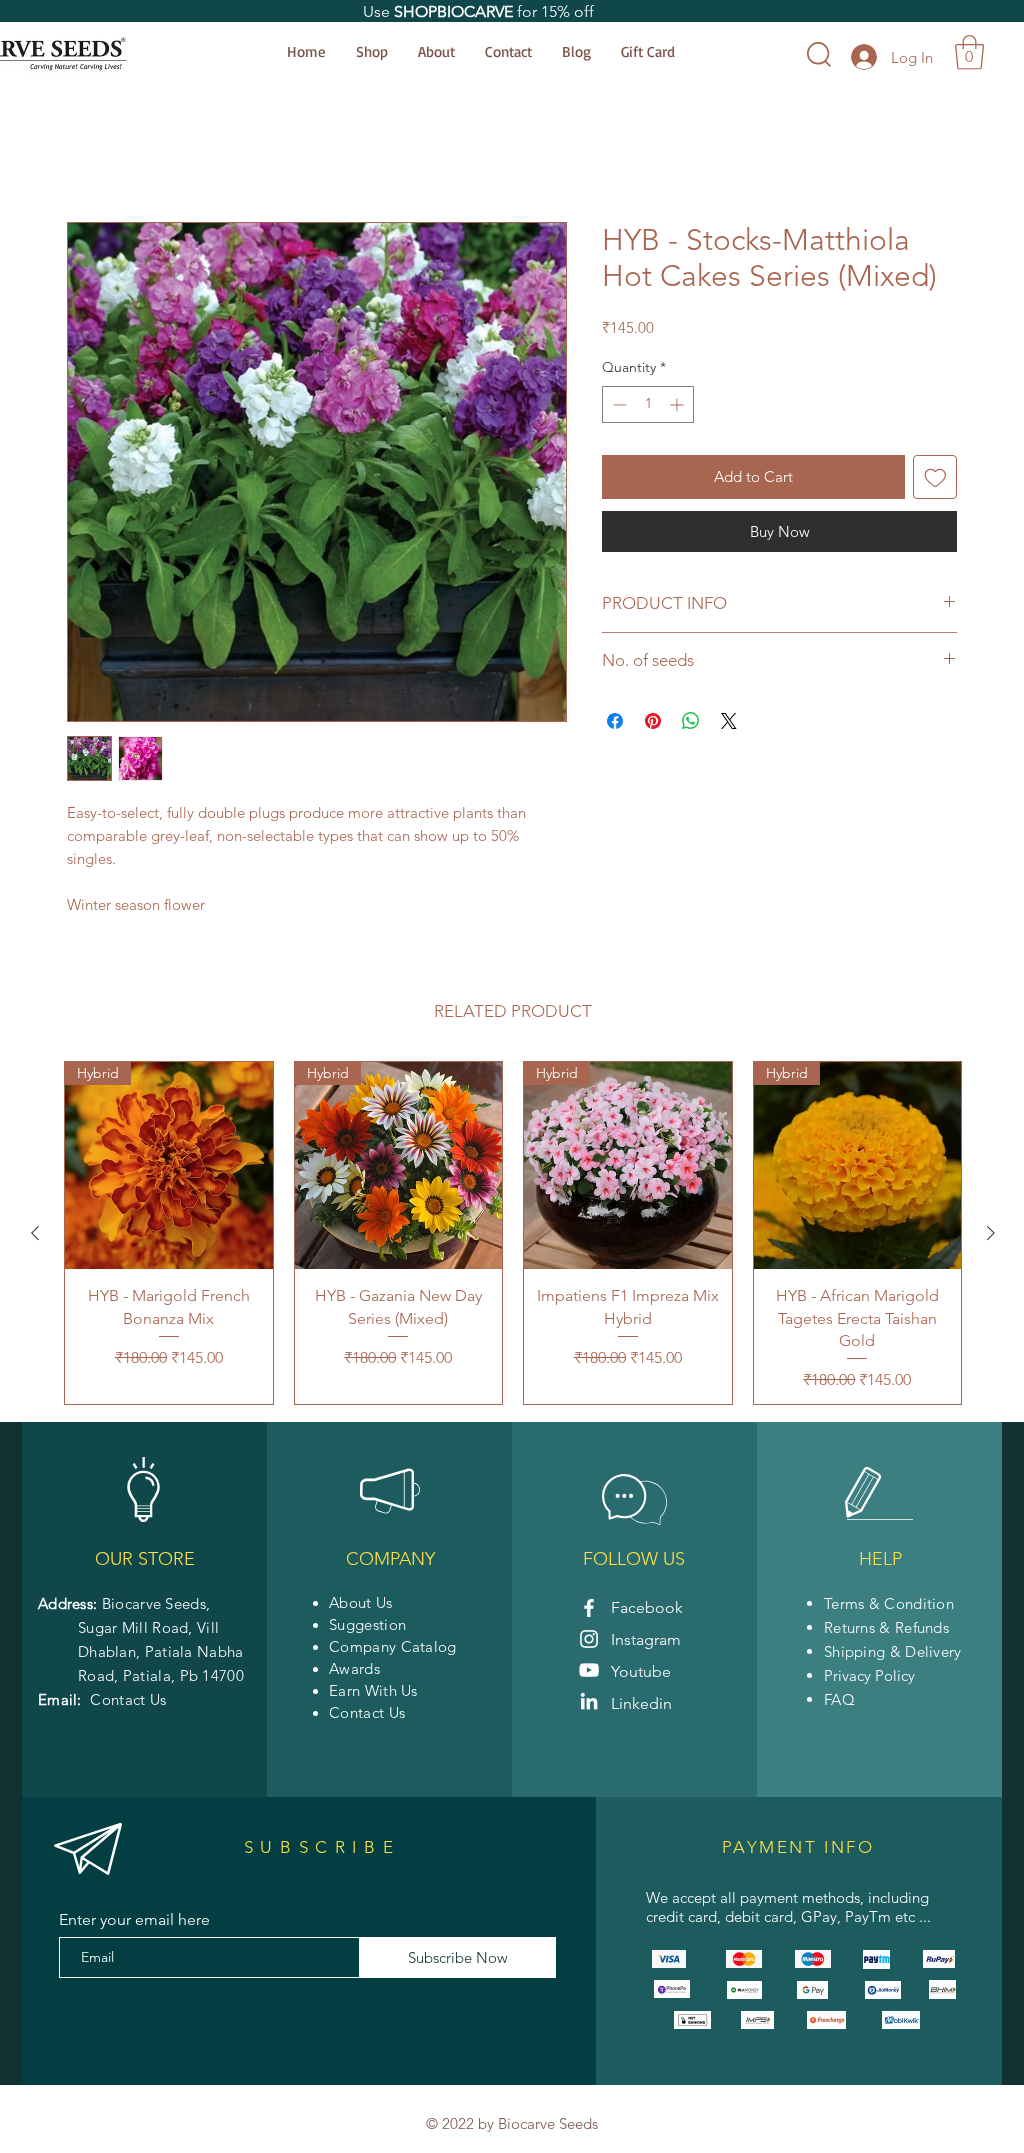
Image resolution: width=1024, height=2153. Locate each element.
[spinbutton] (648, 407)
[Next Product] (991, 1236)
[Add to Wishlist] (935, 480)
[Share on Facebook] (615, 724)
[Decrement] (617, 407)
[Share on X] (729, 724)
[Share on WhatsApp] (691, 724)
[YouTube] (589, 1673)
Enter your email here (134, 1923)
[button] (969, 52)
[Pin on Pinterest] (653, 724)
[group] (513, 1236)
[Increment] (678, 407)
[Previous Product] (35, 1236)
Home (89, 152)
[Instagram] (589, 1642)
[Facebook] (589, 1611)
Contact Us (128, 1702)
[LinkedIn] (589, 1704)
